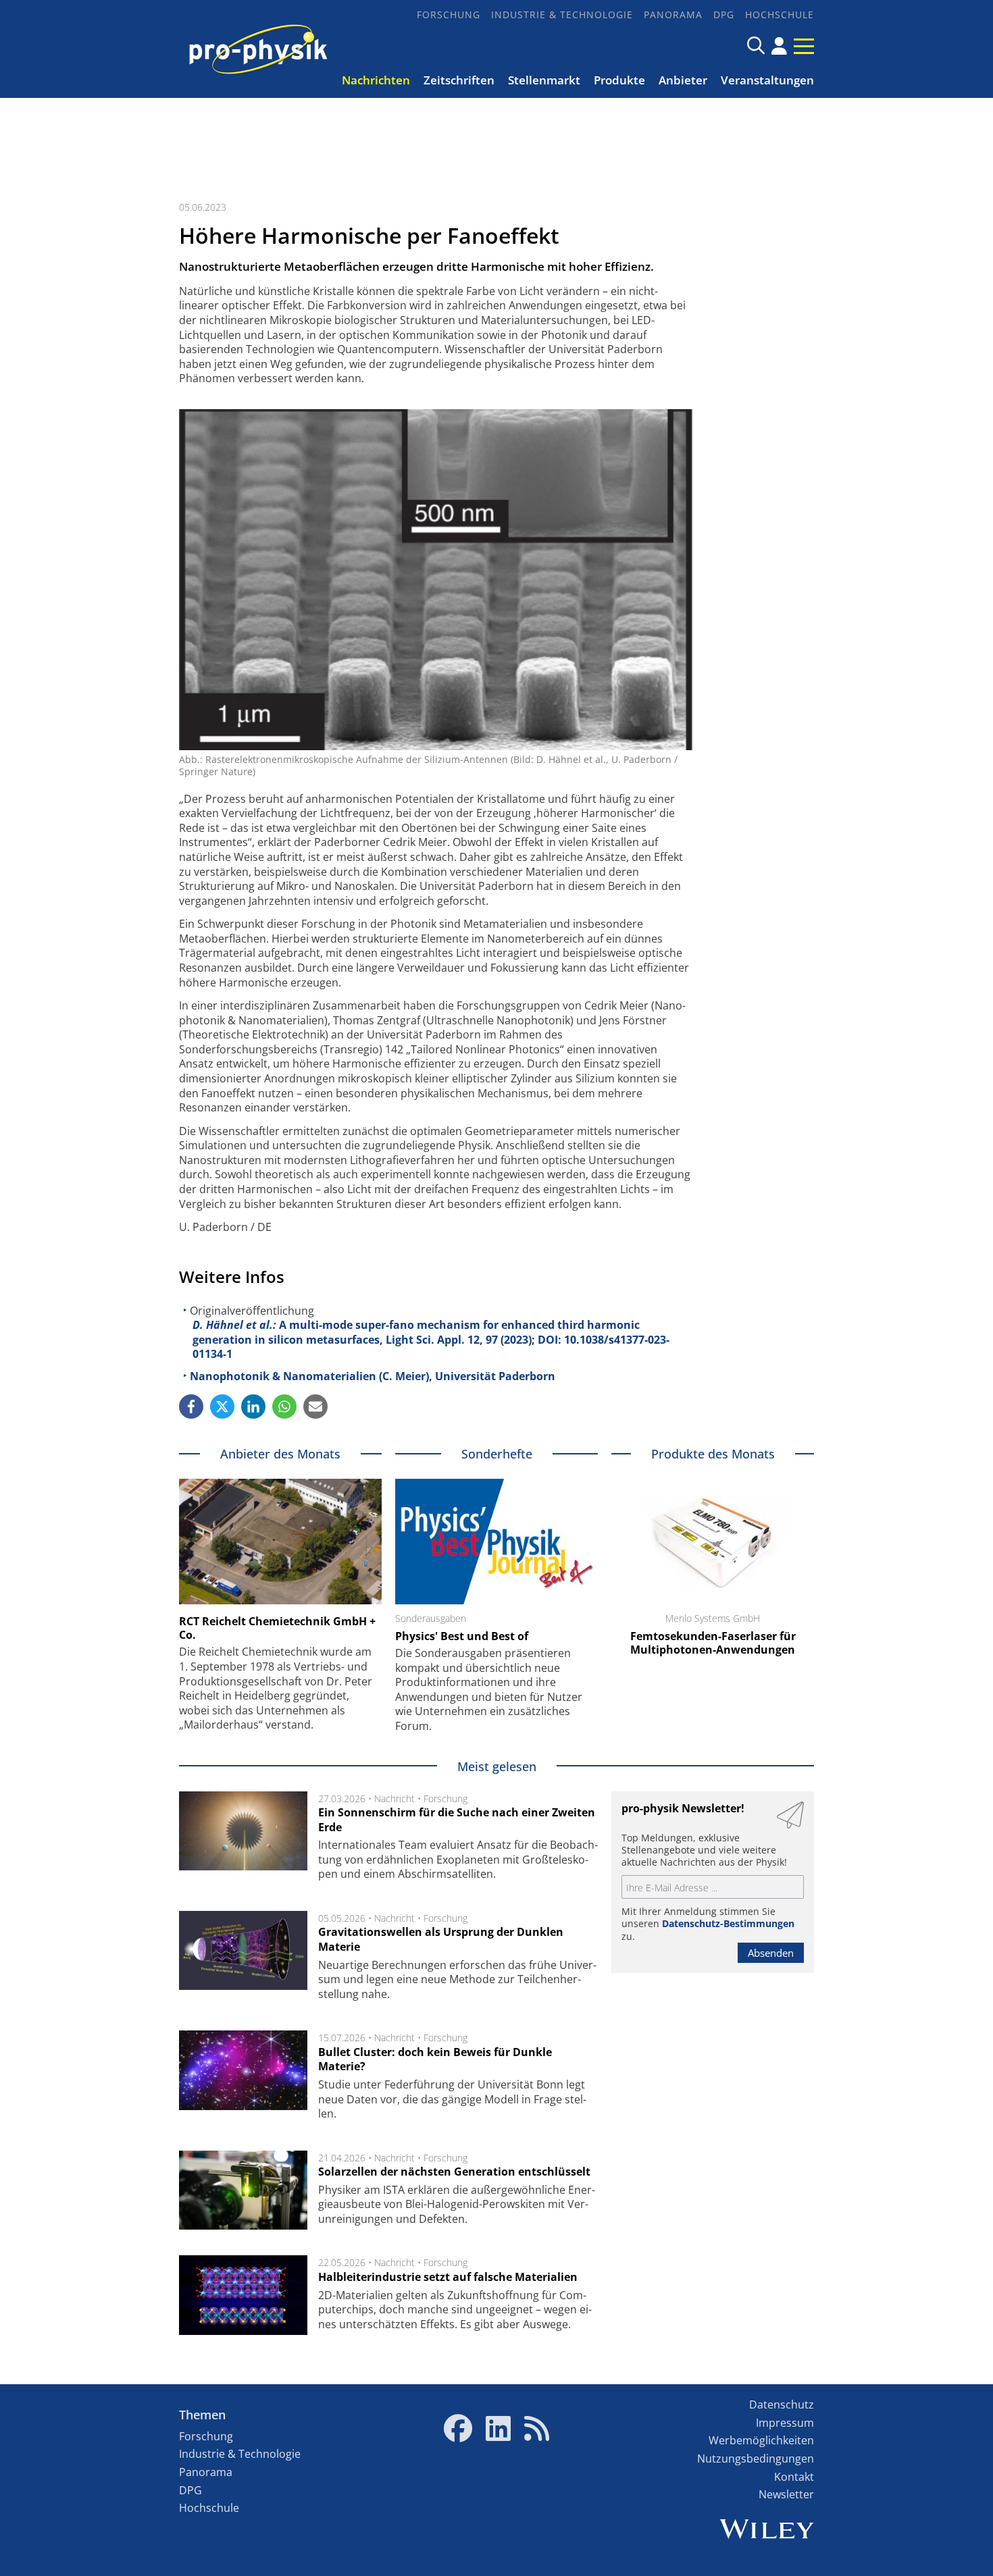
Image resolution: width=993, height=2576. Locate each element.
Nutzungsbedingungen (756, 2459)
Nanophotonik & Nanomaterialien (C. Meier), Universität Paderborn (373, 1376)
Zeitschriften (459, 80)
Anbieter (683, 80)
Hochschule (780, 15)
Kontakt (794, 2477)
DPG (724, 15)
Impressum (785, 2423)
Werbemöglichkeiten (761, 2440)
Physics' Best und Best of (462, 1636)
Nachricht (394, 1798)
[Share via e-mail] (315, 1407)
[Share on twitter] (222, 1407)
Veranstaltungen (767, 80)
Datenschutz (782, 2404)
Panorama (673, 15)
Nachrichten (376, 80)
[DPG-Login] (779, 46)
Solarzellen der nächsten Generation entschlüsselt (454, 2172)
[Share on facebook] (191, 1407)
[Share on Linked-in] (253, 1407)
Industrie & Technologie (562, 15)
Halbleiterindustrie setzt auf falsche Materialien (448, 2277)
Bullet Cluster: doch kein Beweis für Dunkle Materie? (435, 2059)
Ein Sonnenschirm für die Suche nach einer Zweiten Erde (457, 1820)
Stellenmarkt (544, 80)
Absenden (771, 1953)
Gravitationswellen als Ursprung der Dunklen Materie (441, 1939)
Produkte (619, 80)
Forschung (449, 15)
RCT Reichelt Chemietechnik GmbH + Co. (277, 1628)
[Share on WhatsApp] (284, 1407)
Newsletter (786, 2494)
